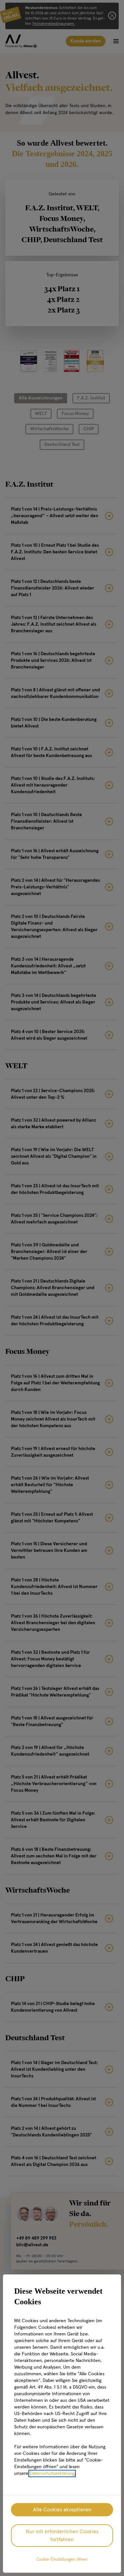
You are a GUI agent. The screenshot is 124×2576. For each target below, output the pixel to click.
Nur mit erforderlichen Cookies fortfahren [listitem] (62, 2536)
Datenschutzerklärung (52, 2473)
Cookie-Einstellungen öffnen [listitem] (62, 2560)
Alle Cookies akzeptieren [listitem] (62, 2510)
